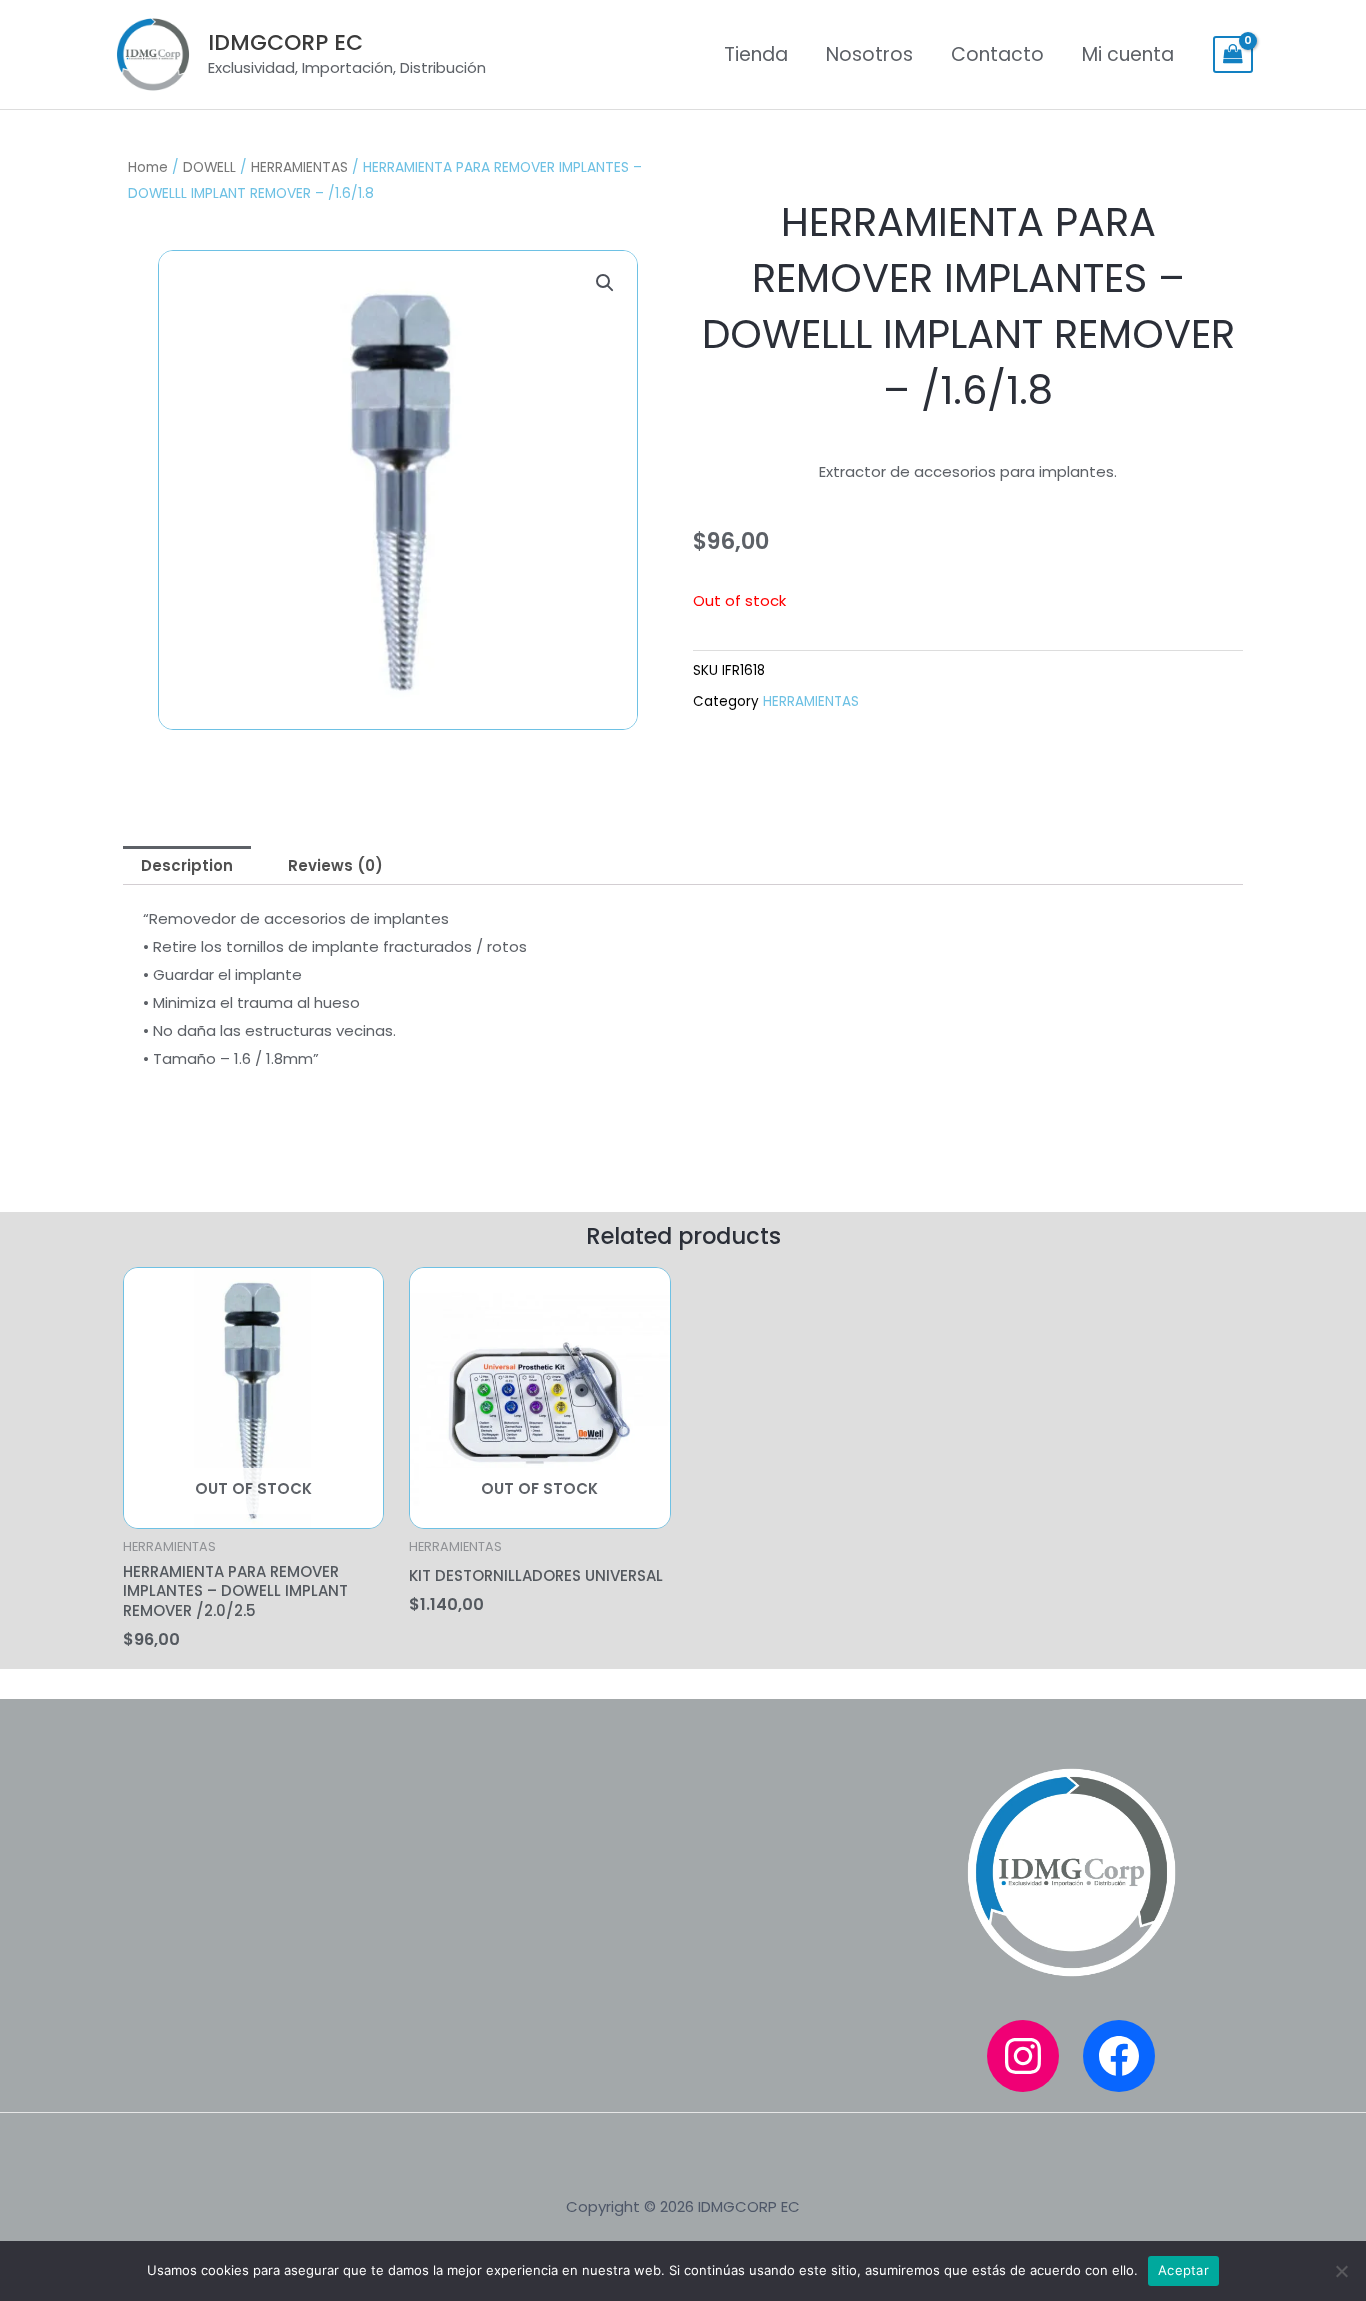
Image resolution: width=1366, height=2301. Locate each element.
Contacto (997, 54)
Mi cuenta (1128, 54)
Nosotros (869, 54)
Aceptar (1183, 2270)
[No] (1341, 2271)
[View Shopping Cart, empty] (1233, 55)
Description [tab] (187, 865)
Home (148, 167)
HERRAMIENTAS (299, 167)
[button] (605, 283)
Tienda (756, 54)
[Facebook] (1119, 2056)
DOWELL (209, 167)
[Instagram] (1023, 2056)
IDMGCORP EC (285, 42)
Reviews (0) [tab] (335, 865)
